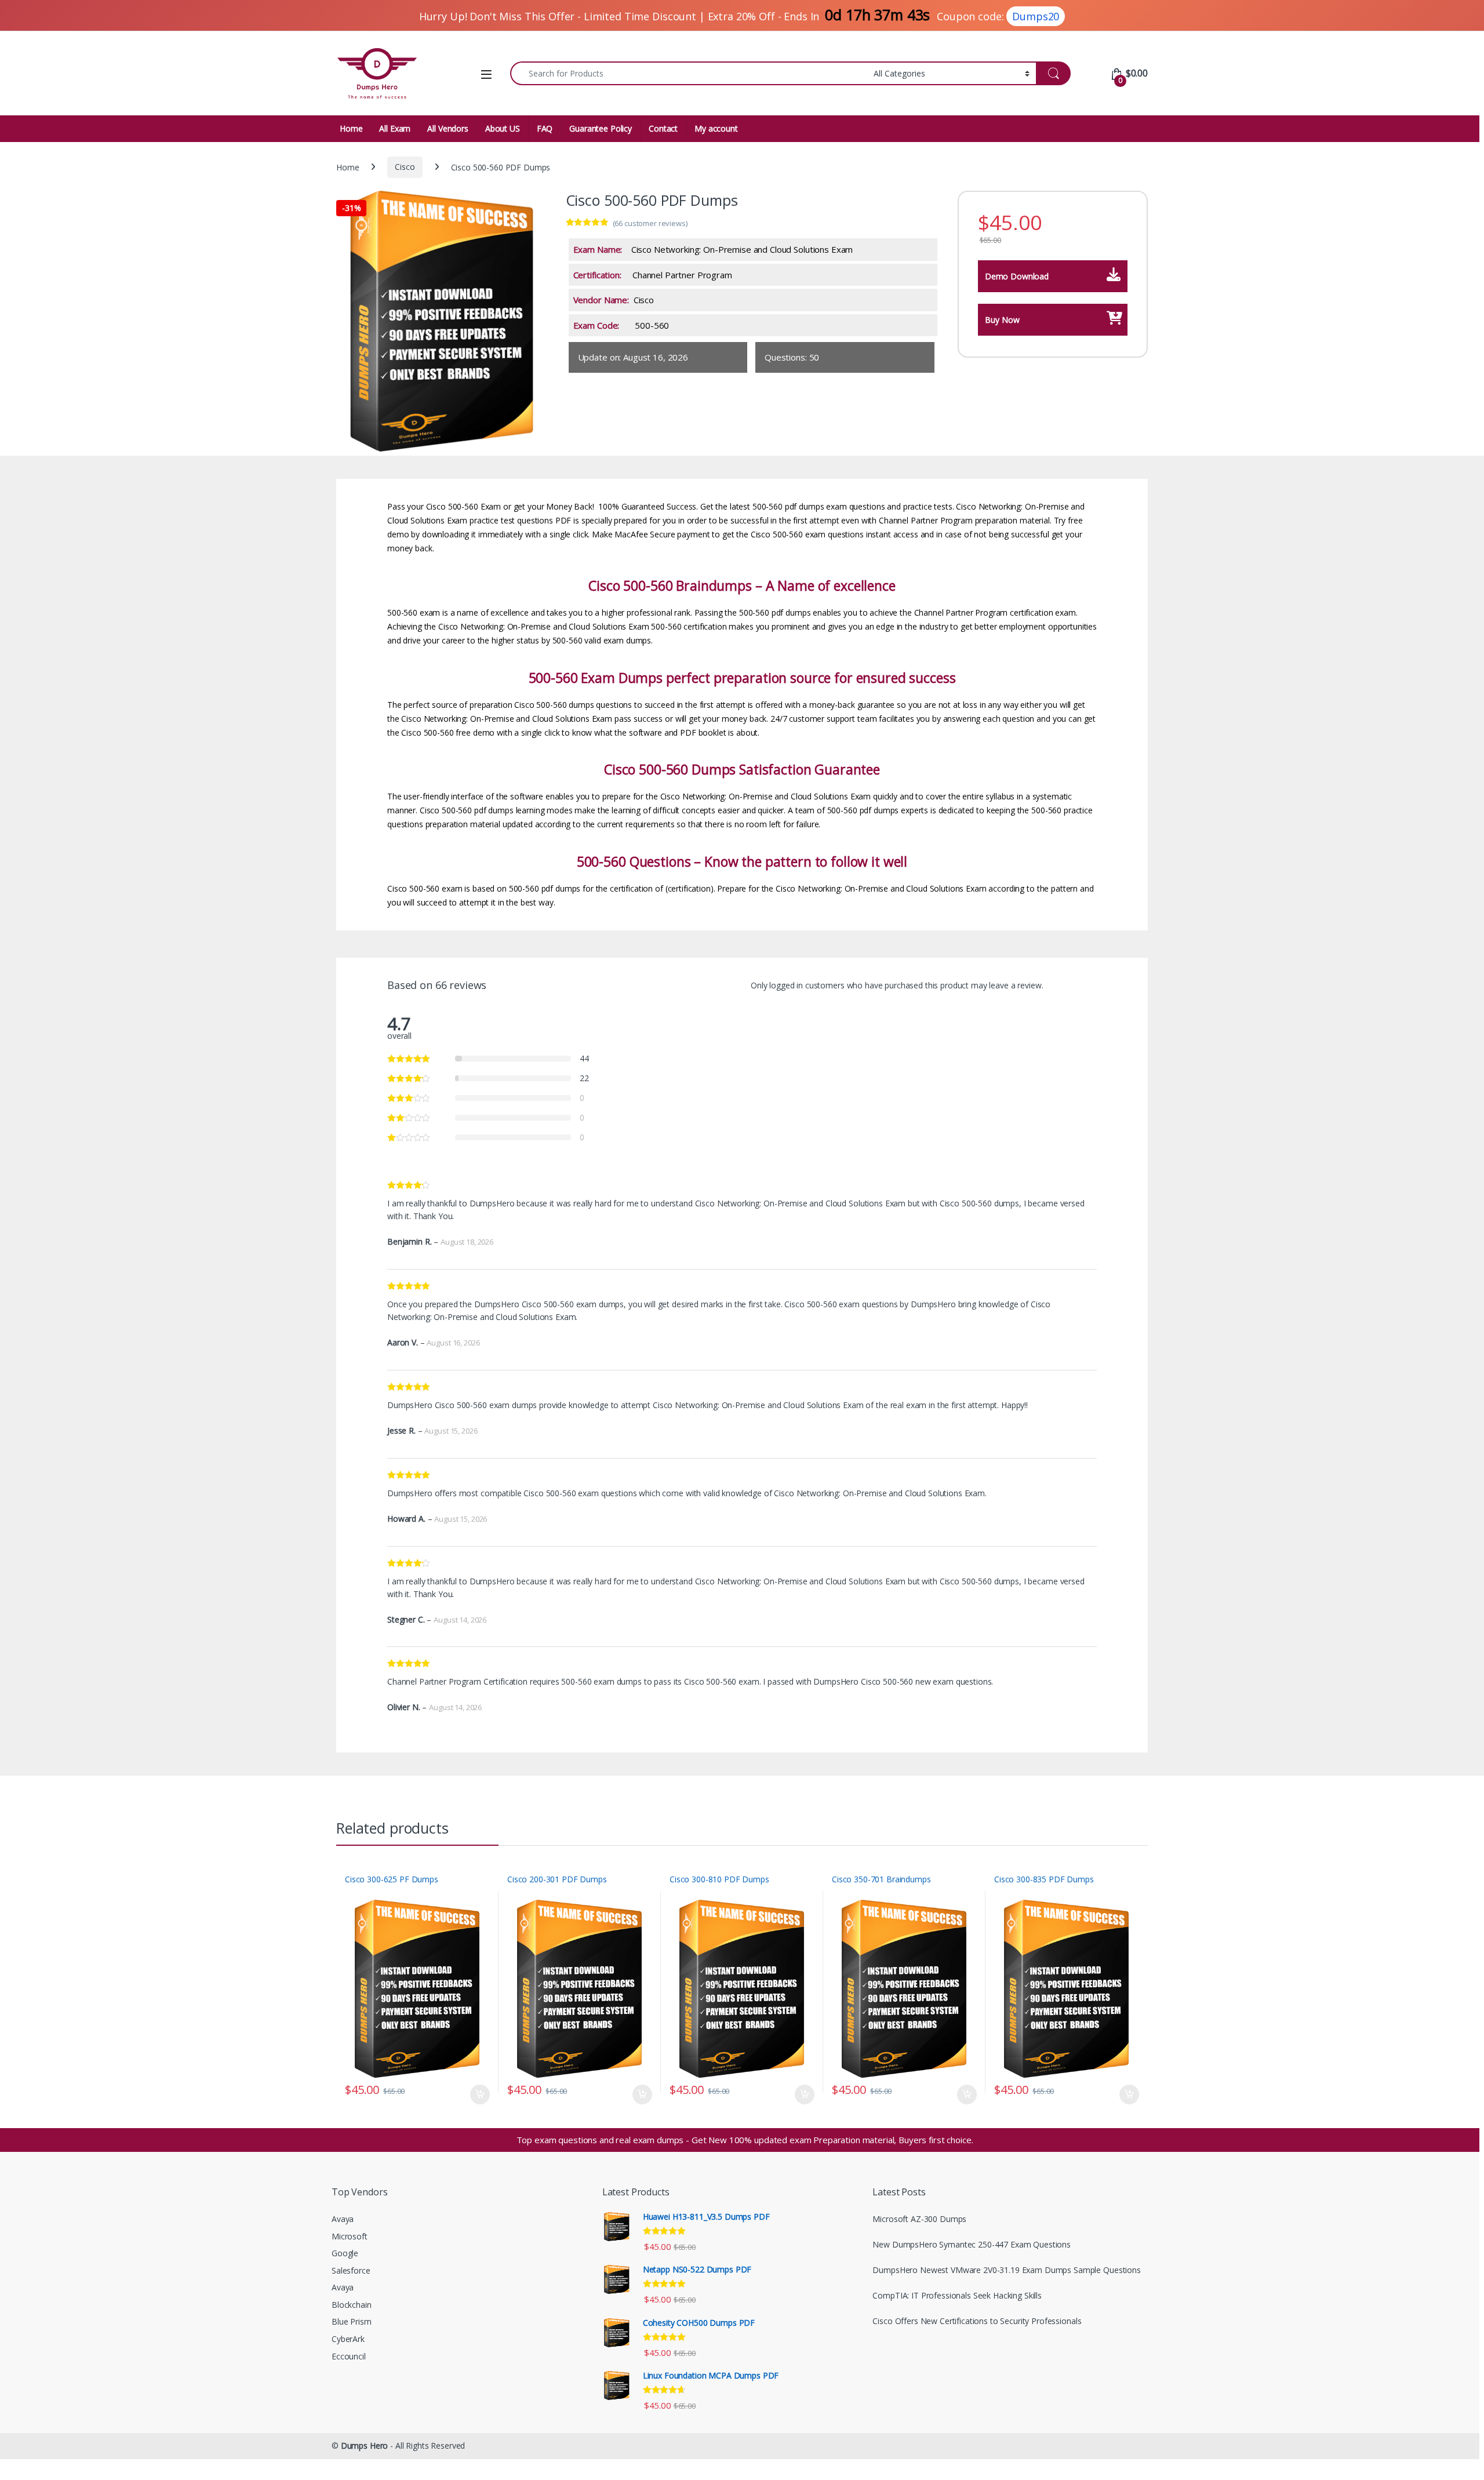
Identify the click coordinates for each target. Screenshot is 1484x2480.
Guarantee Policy (601, 128)
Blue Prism (352, 2321)
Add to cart (480, 2094)
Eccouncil (349, 2356)
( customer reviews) (650, 223)
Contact (663, 128)
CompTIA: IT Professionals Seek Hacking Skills (957, 2295)
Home (351, 128)
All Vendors (448, 128)
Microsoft (350, 2236)
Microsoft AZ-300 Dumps (919, 2219)
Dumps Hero (365, 2446)
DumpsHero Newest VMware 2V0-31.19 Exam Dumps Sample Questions (1006, 2270)
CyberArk (348, 2339)
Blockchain (352, 2305)
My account (716, 128)
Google (345, 2253)
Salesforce (351, 2270)
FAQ (545, 128)
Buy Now (1002, 320)
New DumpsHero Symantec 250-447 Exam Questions (972, 2244)
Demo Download (1017, 276)
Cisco (405, 167)
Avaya (343, 2219)
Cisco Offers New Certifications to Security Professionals (977, 2321)
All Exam (395, 128)
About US (503, 128)
